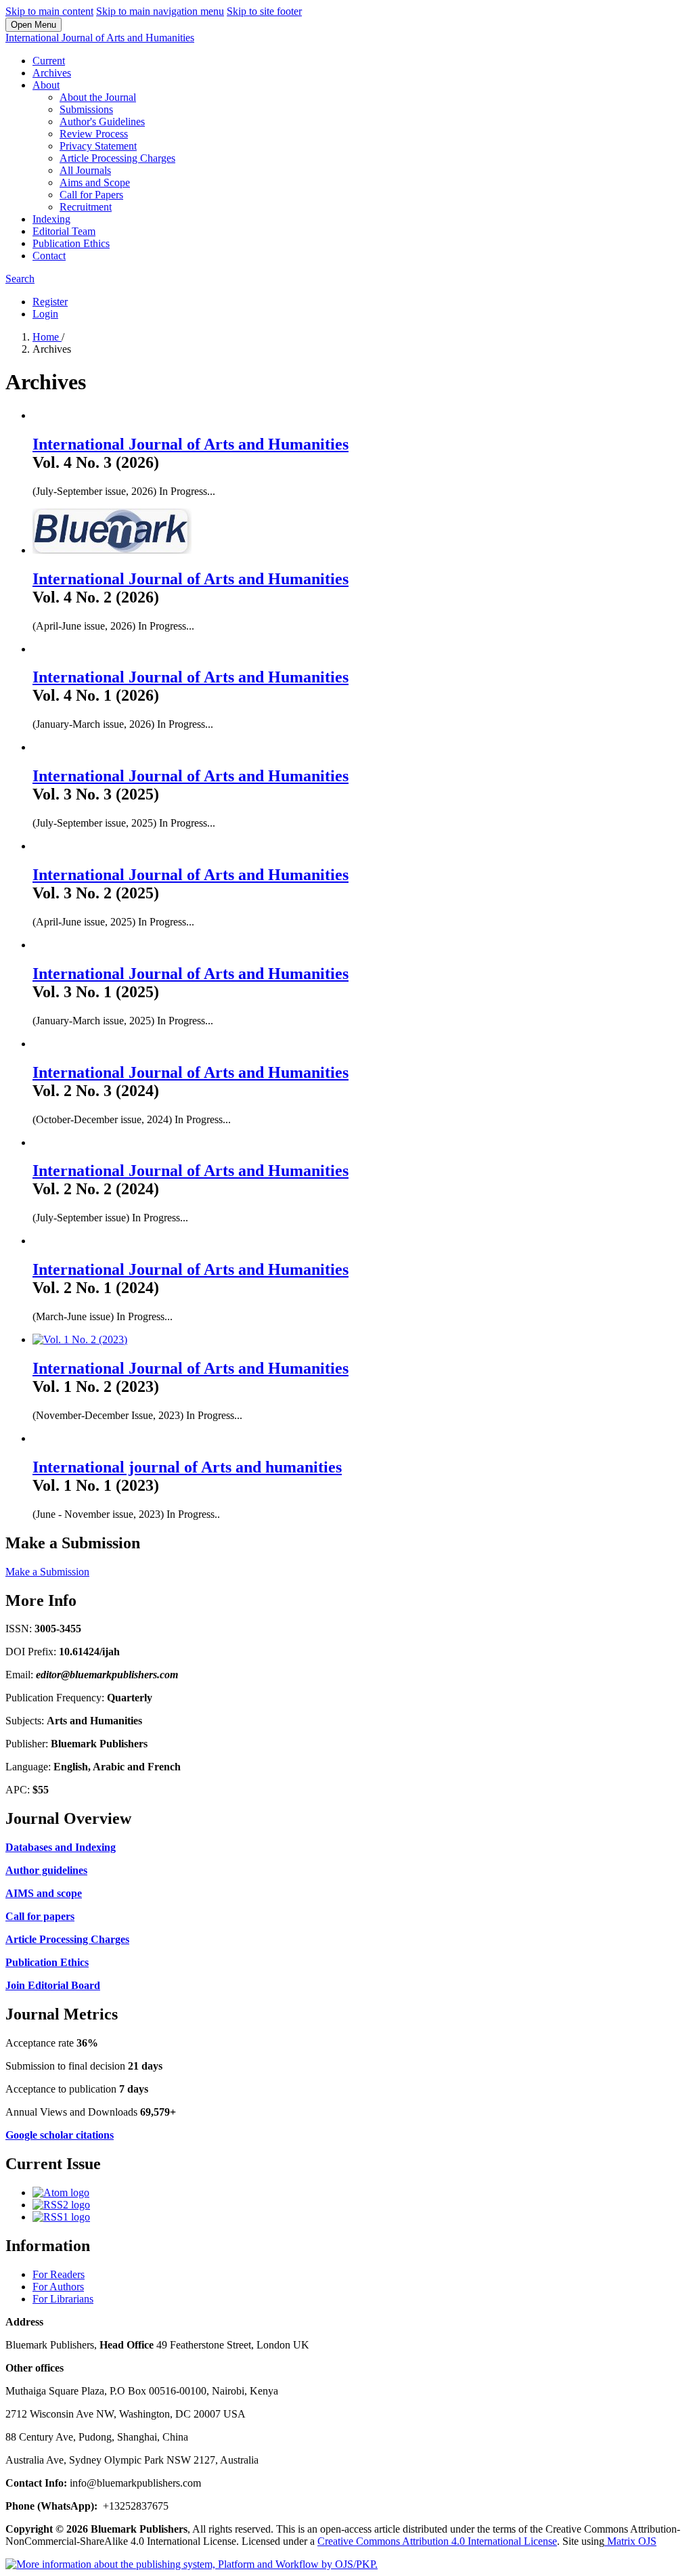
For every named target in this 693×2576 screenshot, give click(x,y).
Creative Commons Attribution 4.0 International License (437, 2541)
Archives (52, 73)
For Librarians (63, 2299)
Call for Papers (91, 195)
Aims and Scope (95, 182)
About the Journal (98, 97)
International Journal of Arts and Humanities (100, 38)
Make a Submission (47, 1572)
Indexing (51, 219)
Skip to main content (49, 11)
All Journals (85, 170)
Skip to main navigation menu (160, 11)
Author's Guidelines (102, 122)
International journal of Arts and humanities (187, 1467)
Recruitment (86, 207)
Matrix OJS (630, 2541)
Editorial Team (64, 231)
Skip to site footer (264, 11)
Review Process (94, 134)
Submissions (86, 109)
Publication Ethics (71, 243)
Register (50, 302)
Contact (49, 256)
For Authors (58, 2287)
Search (20, 279)
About (46, 85)
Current (49, 61)
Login (45, 314)
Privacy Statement (98, 146)
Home (47, 337)
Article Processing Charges (117, 158)
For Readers (59, 2274)
